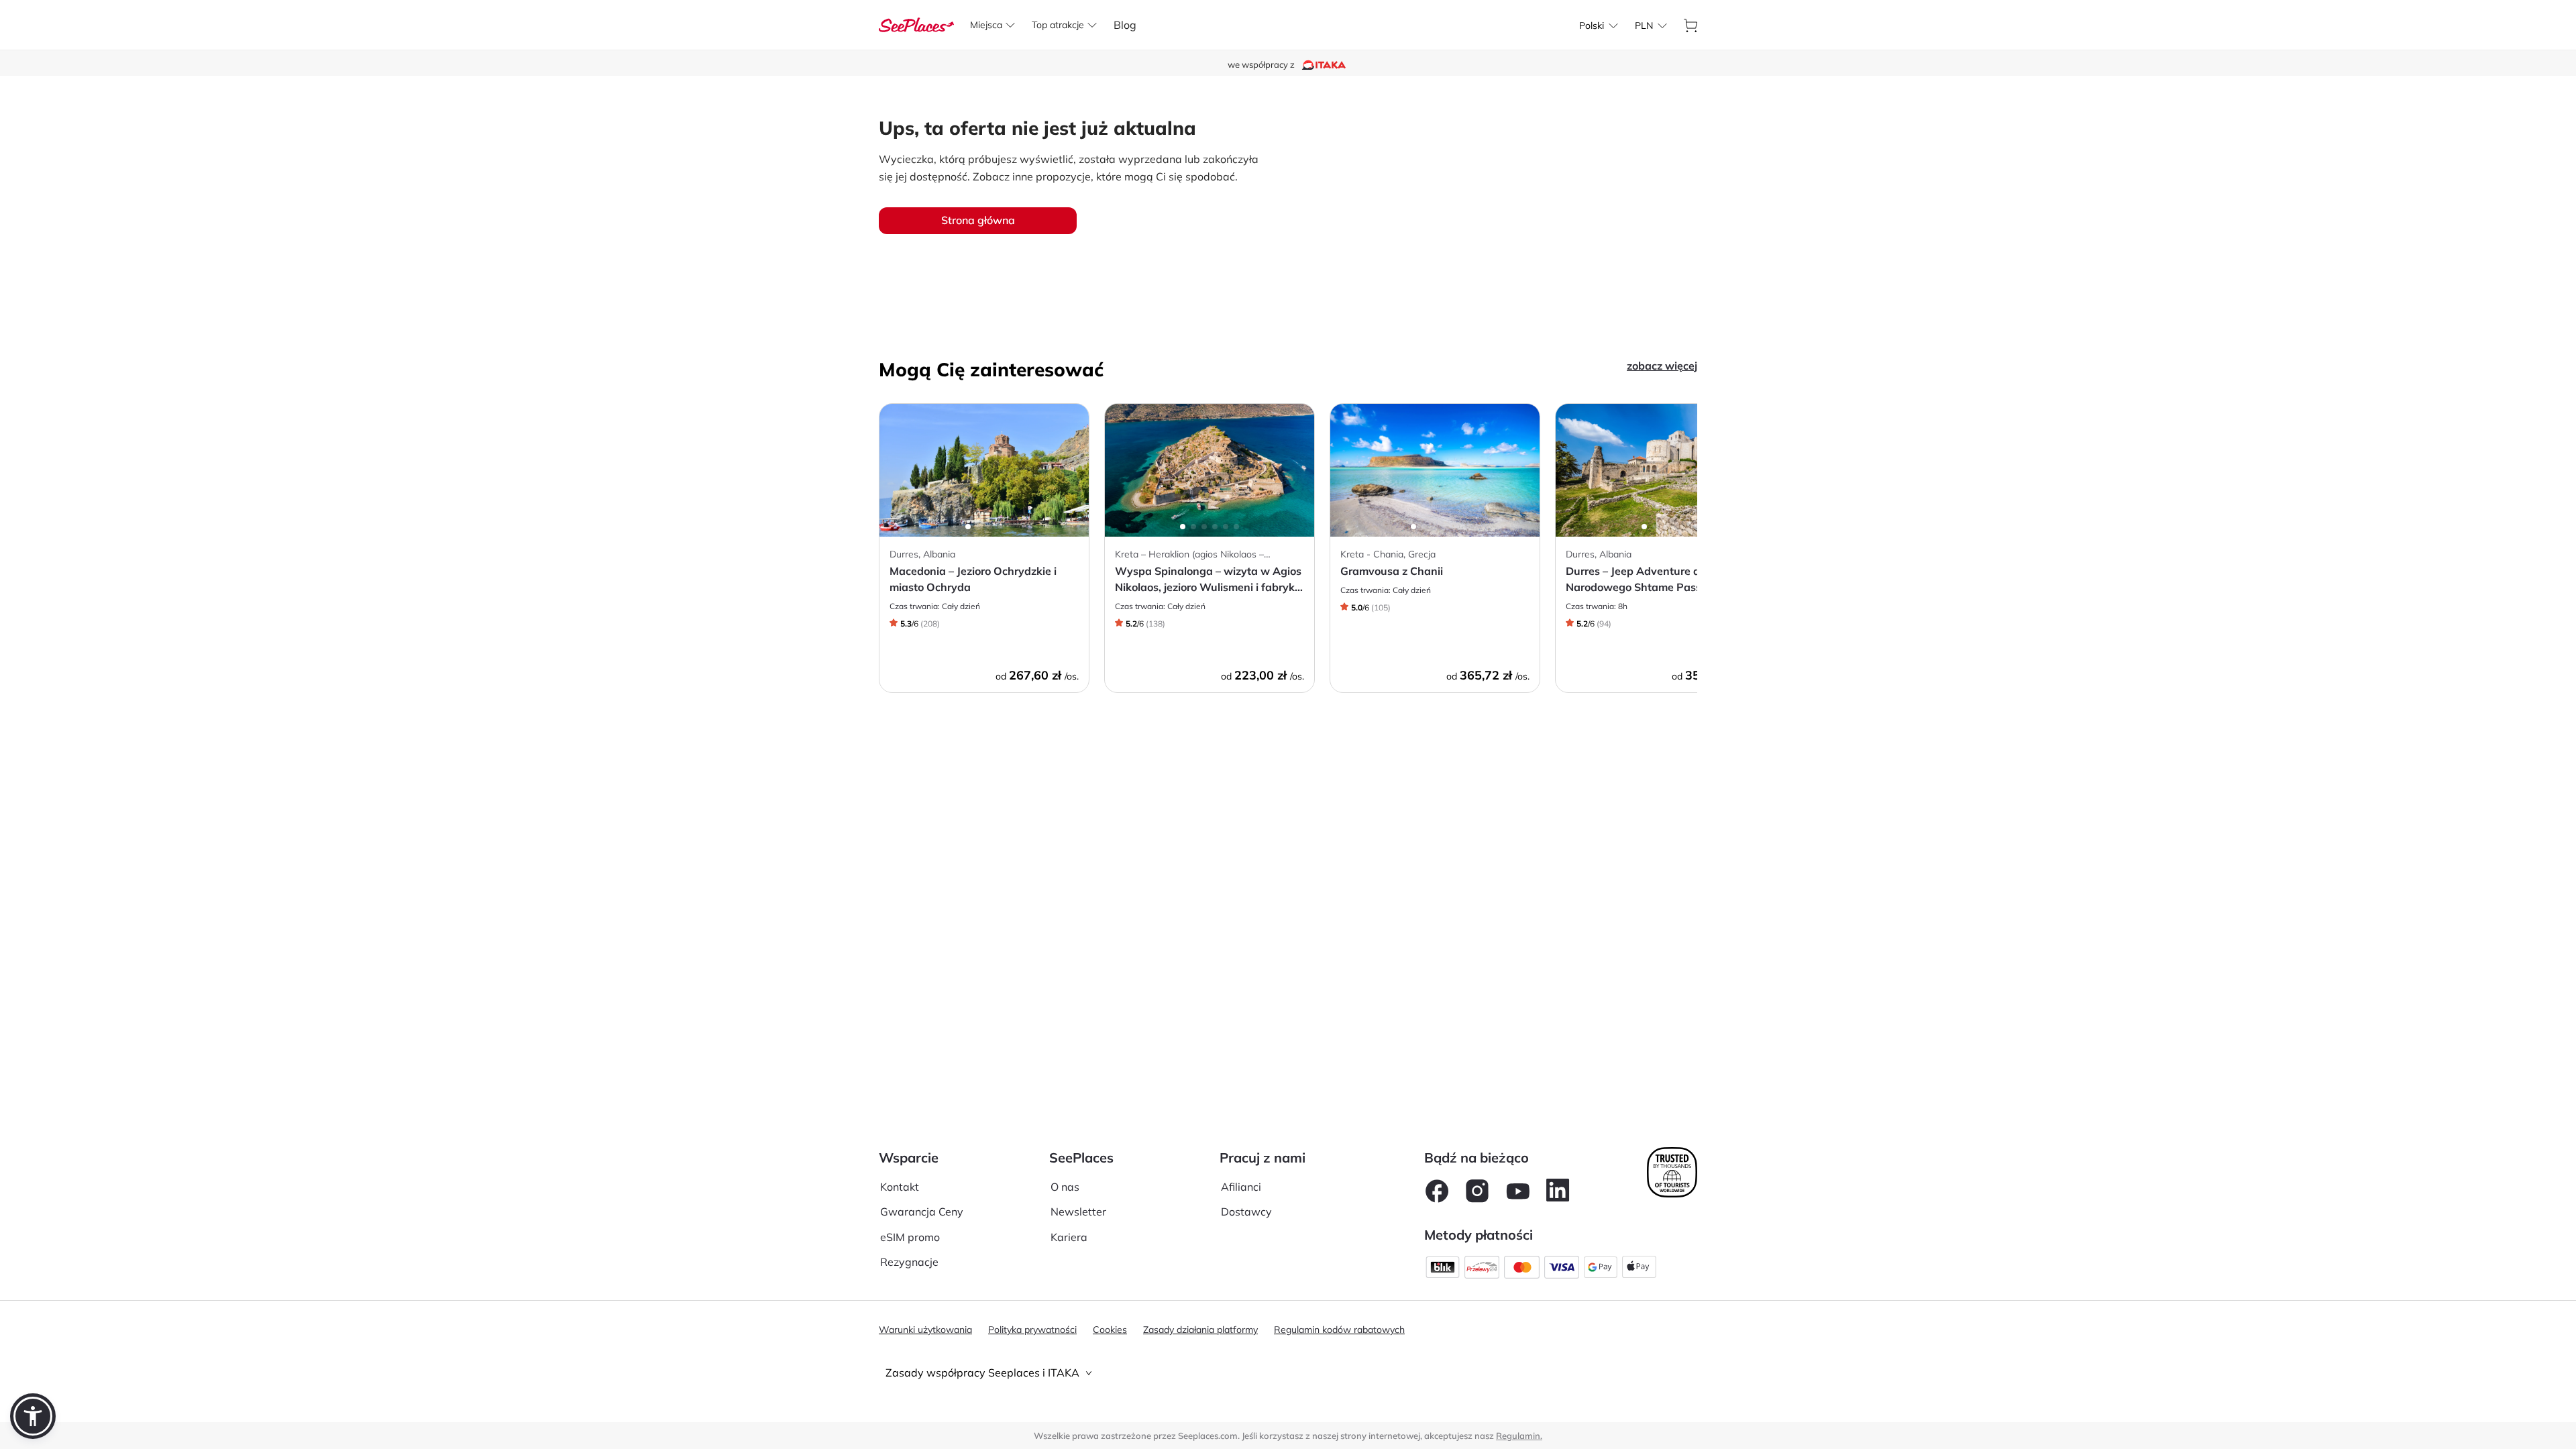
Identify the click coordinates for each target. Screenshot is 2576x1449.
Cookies (1110, 1330)
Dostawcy (1246, 1212)
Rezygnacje (909, 1262)
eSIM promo (910, 1237)
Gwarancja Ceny (922, 1212)
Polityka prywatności (1032, 1330)
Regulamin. (1519, 1436)
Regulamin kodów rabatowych (1339, 1330)
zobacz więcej (1662, 366)
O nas (1065, 1187)
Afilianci (1241, 1187)
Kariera (1069, 1237)
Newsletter (1078, 1212)
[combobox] (1592, 25)
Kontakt (900, 1187)
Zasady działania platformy (1200, 1330)
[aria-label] (916, 23)
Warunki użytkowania (925, 1330)
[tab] (1288, 1373)
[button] (33, 1416)
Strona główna (978, 220)
